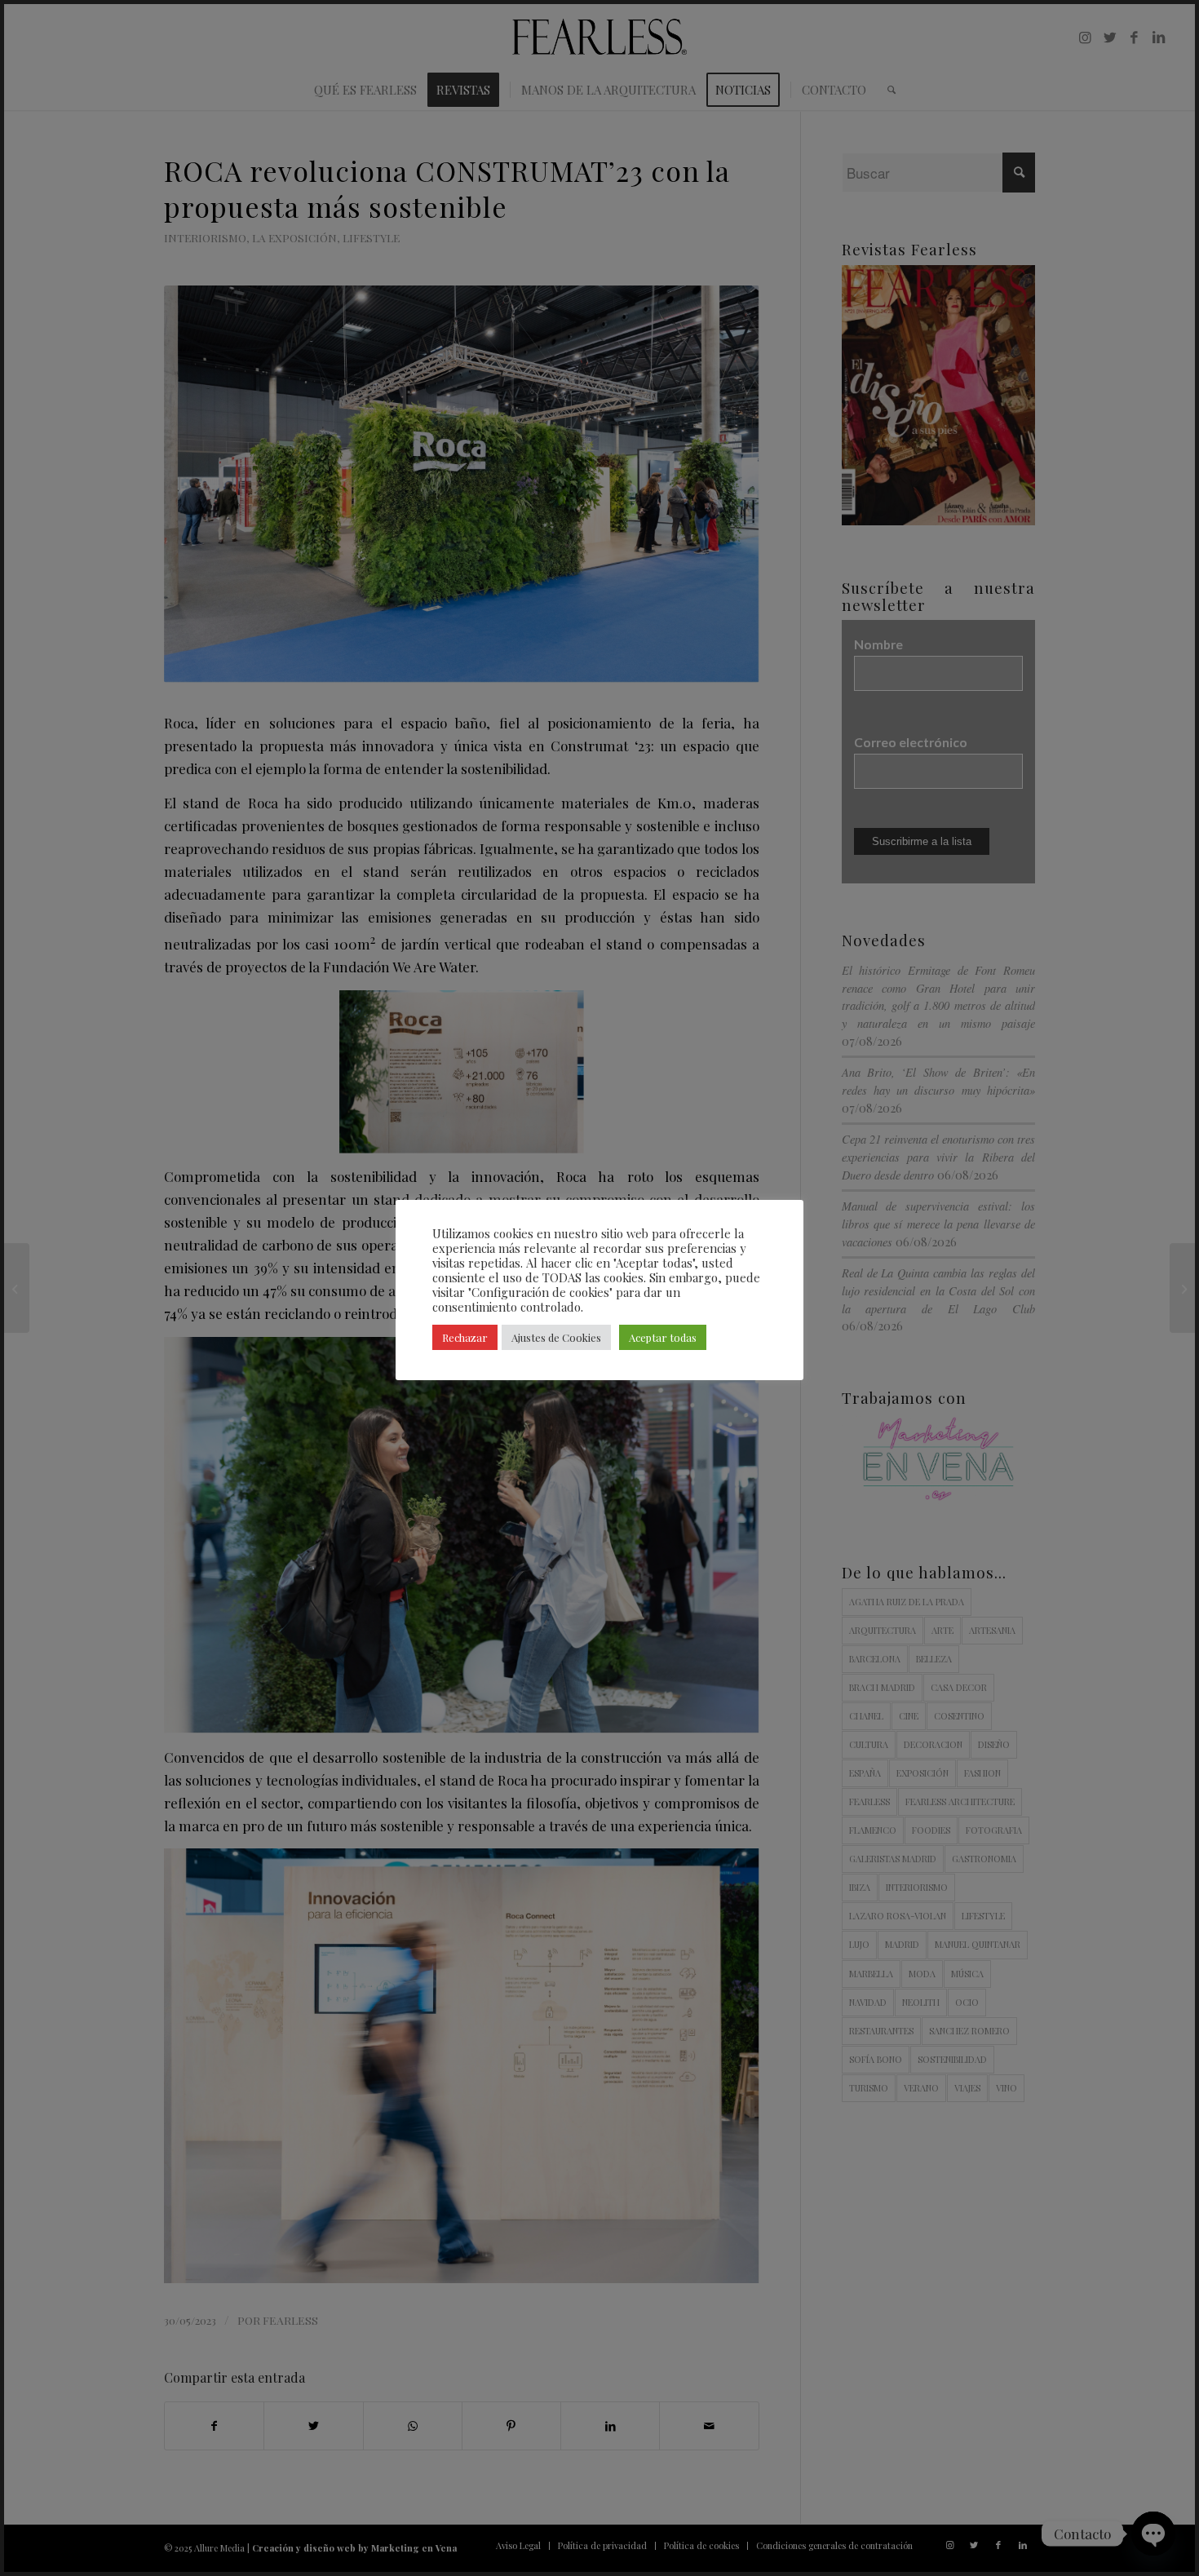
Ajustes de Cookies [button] (556, 1337)
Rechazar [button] (465, 1337)
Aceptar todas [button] (663, 1337)
